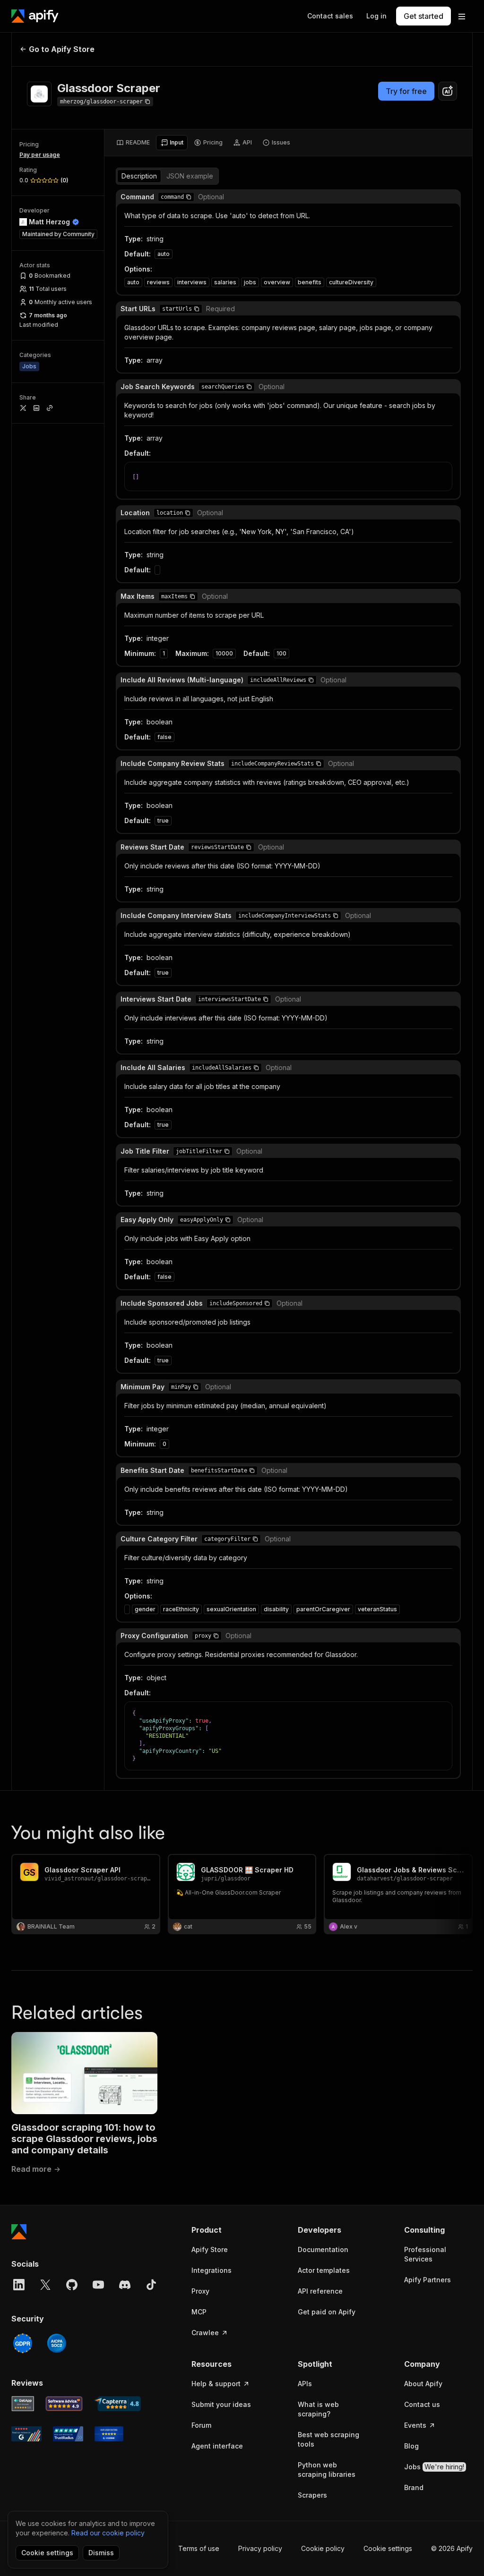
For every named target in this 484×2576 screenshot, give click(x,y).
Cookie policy (323, 2548)
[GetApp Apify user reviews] (23, 2404)
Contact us (422, 2404)
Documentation (323, 2249)
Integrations (212, 2270)
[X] (45, 2285)
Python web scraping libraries (327, 2470)
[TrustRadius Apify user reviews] (68, 2434)
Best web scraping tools (328, 2439)
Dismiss (101, 2553)
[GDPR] (23, 2343)
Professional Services (425, 2254)
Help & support (216, 2384)
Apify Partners (428, 2280)
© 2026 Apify (452, 2548)
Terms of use (199, 2548)
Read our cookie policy (108, 2533)
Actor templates (324, 2270)
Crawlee (205, 2333)
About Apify (423, 2384)
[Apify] (35, 16)
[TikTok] (151, 2285)
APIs (305, 2384)
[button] (189, 197)
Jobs (434, 2467)
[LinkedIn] (19, 2285)
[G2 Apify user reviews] (26, 2434)
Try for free (406, 91)
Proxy (200, 2291)
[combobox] (448, 91)
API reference (320, 2291)
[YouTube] (98, 2285)
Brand (414, 2487)
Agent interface (217, 2446)
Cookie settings (388, 2548)
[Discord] (125, 2285)
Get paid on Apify (327, 2312)
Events (415, 2425)
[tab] (133, 143)
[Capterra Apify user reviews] (117, 2404)
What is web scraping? (318, 2409)
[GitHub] (72, 2285)
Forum (201, 2425)
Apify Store (210, 2249)
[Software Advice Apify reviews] (64, 2404)
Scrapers (312, 2495)
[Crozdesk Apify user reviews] (109, 2434)
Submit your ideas (221, 2404)
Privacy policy (260, 2548)
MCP (199, 2312)
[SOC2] (57, 2343)
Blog (411, 2446)
